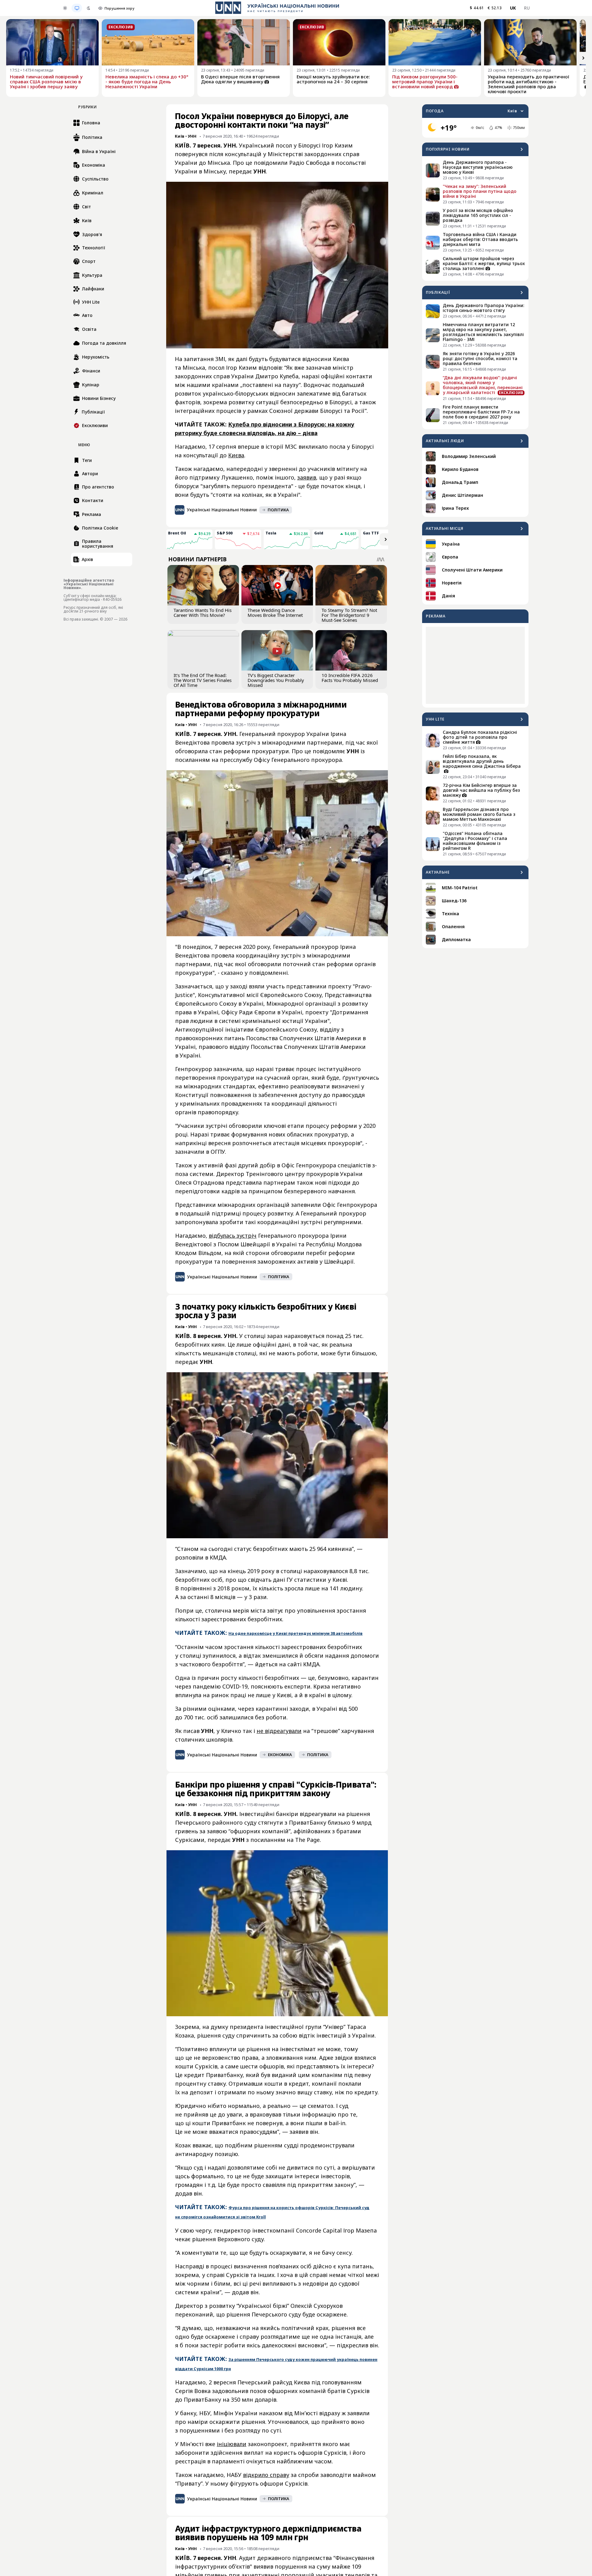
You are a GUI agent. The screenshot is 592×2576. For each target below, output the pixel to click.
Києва (236, 455)
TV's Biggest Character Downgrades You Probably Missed (276, 680)
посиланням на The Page (285, 1840)
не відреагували (279, 1731)
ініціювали (232, 2444)
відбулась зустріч (233, 1236)
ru (527, 8)
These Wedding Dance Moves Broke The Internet (275, 613)
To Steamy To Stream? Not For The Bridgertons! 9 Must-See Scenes (349, 615)
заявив (307, 477)
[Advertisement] (475, 665)
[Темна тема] (88, 8)
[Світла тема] (65, 8)
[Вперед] (583, 58)
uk (513, 8)
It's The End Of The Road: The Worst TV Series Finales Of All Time (203, 680)
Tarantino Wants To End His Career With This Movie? (203, 613)
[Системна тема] (77, 8)
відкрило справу (266, 2475)
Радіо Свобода (309, 163)
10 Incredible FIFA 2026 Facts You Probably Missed (350, 678)
